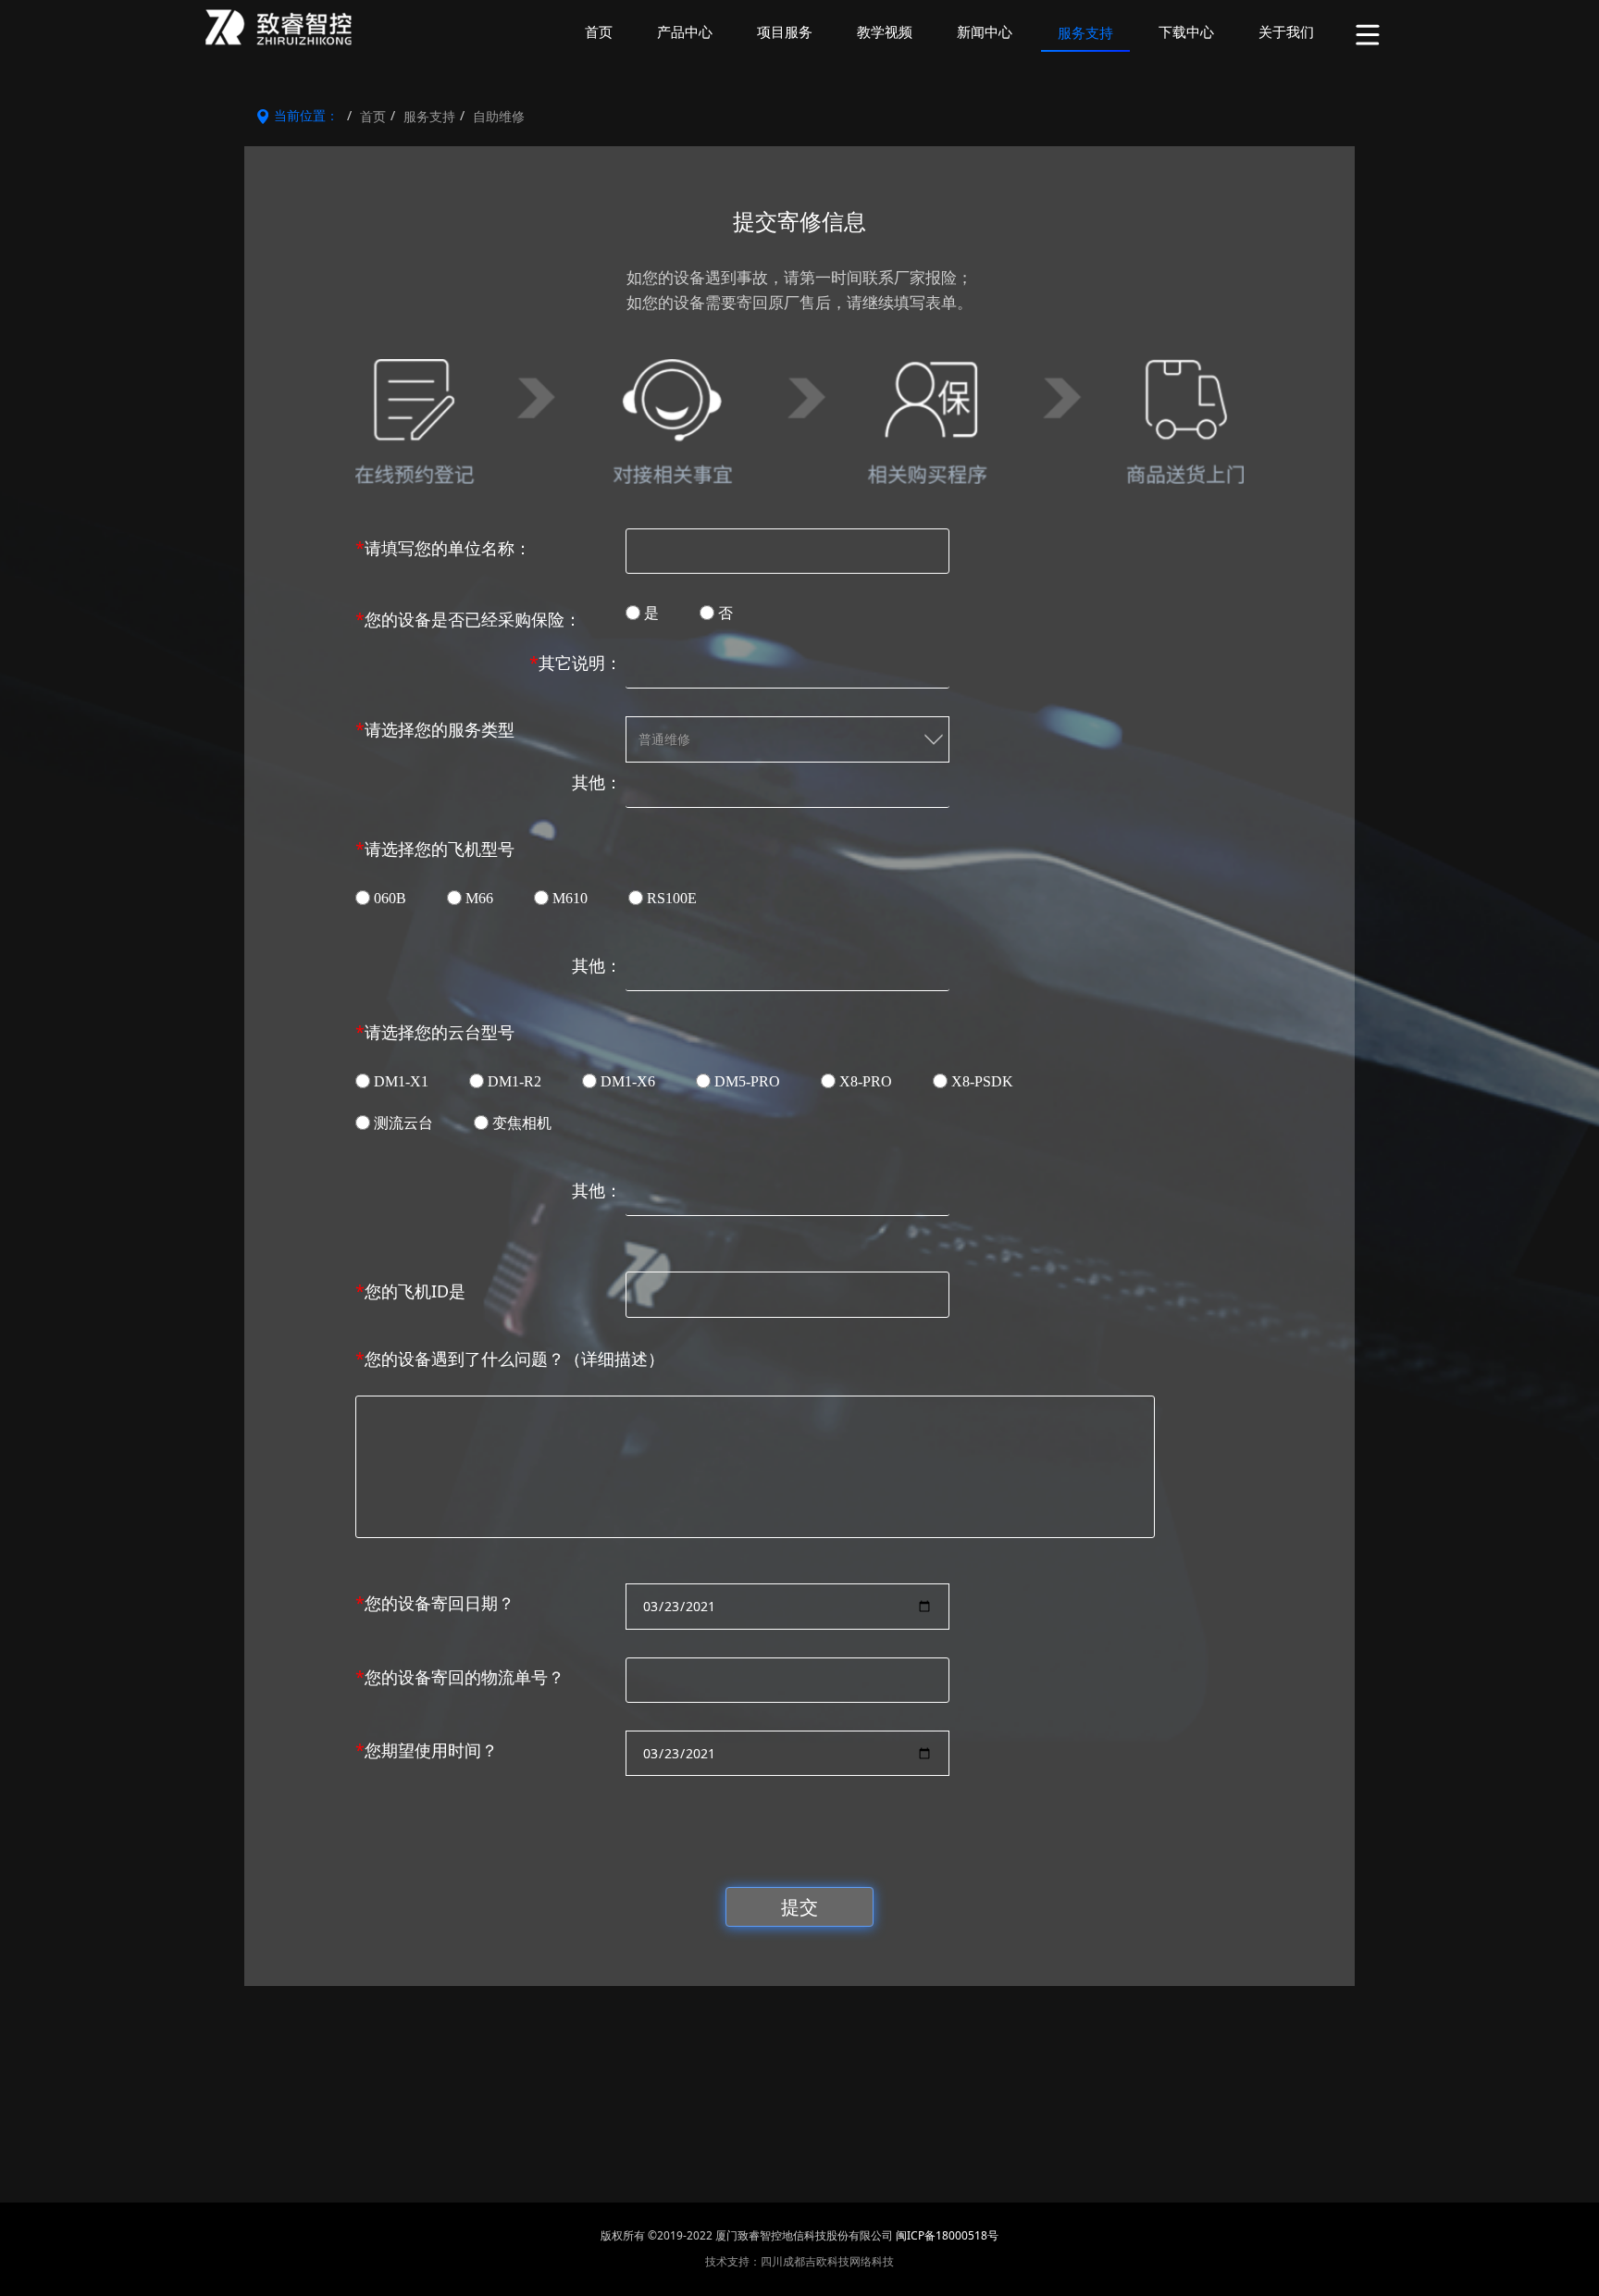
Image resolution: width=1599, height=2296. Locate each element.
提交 (799, 1906)
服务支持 (1085, 33)
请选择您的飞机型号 (435, 849)
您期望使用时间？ (427, 1750)
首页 (599, 32)
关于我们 (1286, 32)
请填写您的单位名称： (443, 548)
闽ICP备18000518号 (947, 2235)
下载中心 (1186, 32)
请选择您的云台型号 (435, 1032)
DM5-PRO (747, 1081)
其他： (597, 782)
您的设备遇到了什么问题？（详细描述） (510, 1359)
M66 (479, 898)
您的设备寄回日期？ (435, 1603)
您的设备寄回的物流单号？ (460, 1677)
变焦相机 (522, 1123)
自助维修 (499, 116)
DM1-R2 (514, 1081)
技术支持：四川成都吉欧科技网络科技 (799, 2261)
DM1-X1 (401, 1081)
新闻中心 (985, 32)
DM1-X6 (628, 1081)
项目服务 (785, 32)
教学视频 (885, 32)
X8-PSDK (982, 1081)
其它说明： (576, 663)
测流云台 (403, 1123)
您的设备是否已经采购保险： (468, 619)
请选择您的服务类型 (435, 729)
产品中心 (685, 32)
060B (390, 898)
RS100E (672, 898)
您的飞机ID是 (410, 1291)
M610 (570, 898)
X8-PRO (866, 1081)
